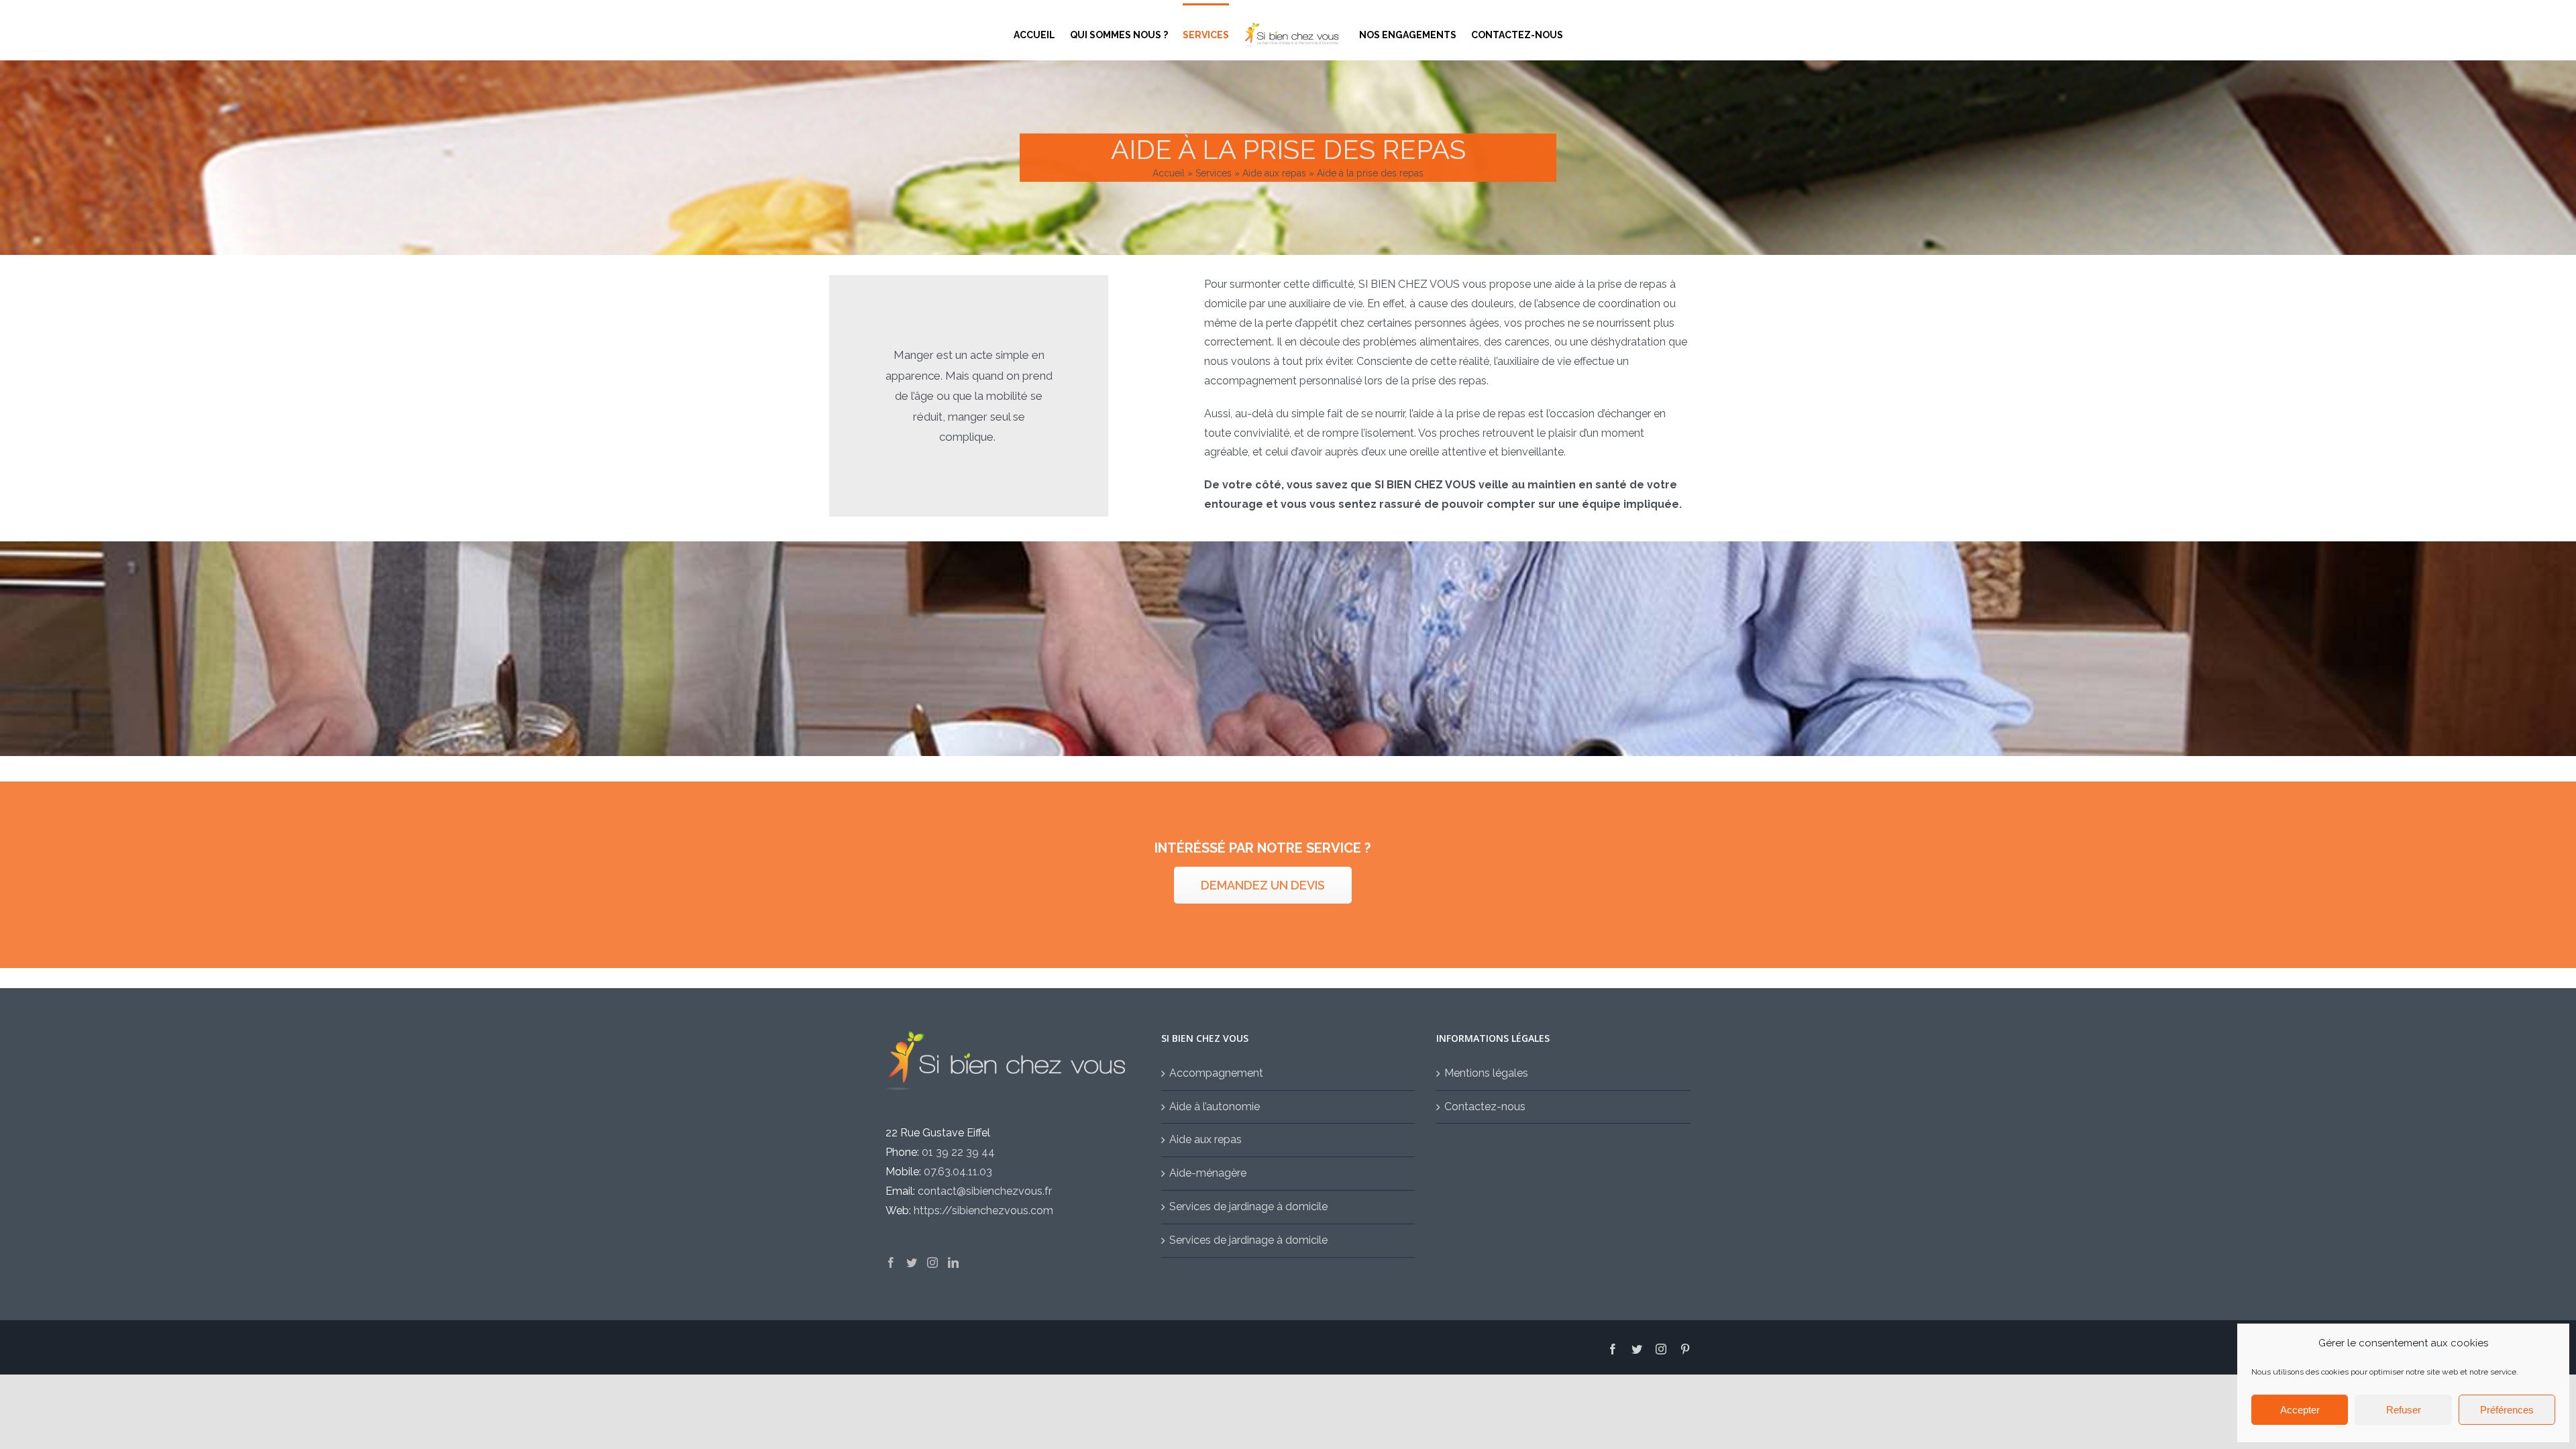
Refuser (2404, 1410)
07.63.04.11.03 (958, 1172)
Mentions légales (1486, 1073)
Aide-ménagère (1208, 1173)
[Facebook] (891, 1263)
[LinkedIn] (953, 1263)
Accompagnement (1216, 1073)
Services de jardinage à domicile (1248, 1206)
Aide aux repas (1274, 173)
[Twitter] (912, 1263)
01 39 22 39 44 (958, 1152)
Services (1214, 173)
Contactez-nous (1485, 1107)
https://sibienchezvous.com (983, 1211)
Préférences (2507, 1410)
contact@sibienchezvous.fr (985, 1191)
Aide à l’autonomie (1215, 1107)
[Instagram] (932, 1263)
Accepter (2300, 1410)
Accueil (1169, 173)
